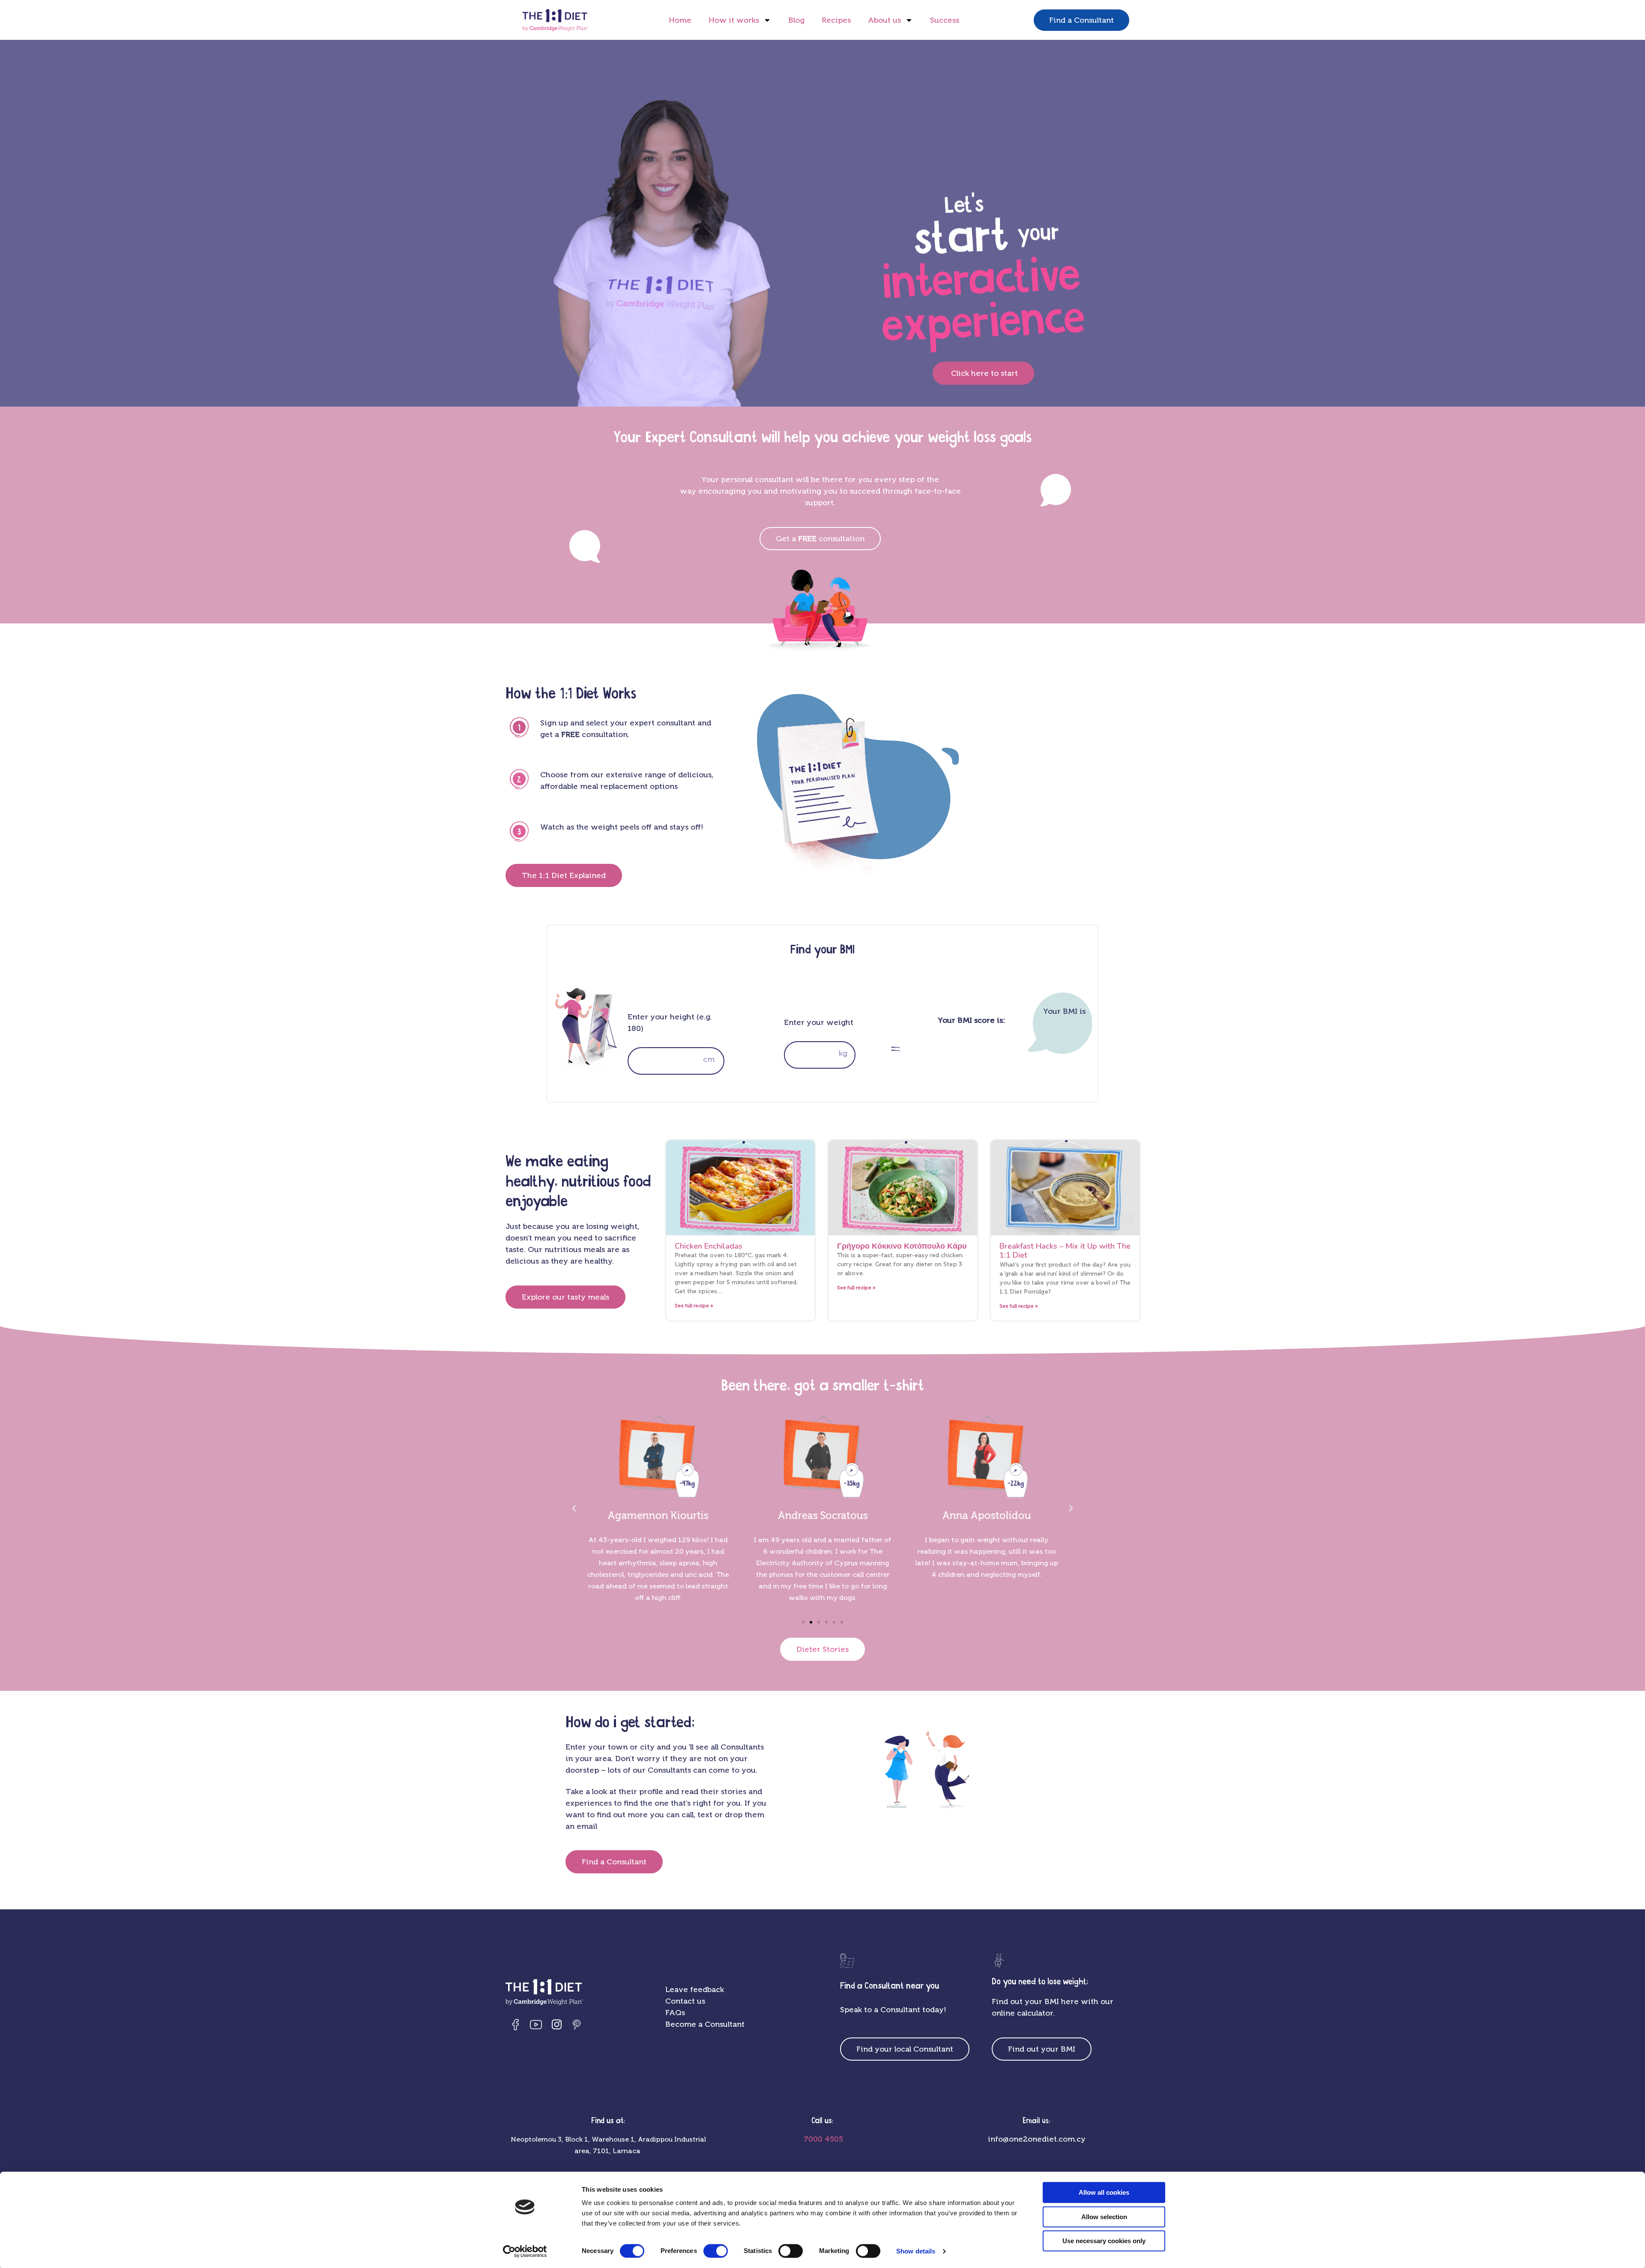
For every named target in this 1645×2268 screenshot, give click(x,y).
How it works (734, 20)
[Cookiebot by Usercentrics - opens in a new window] (525, 2251)
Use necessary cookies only (1104, 2241)
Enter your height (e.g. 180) (670, 1023)
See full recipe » (694, 1306)
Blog (796, 20)
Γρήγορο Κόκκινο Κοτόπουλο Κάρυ (902, 1246)
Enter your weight (819, 1022)
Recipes (836, 20)
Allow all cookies (1104, 2192)
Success (945, 20)
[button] (574, 1508)
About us (884, 20)
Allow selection (1104, 2217)
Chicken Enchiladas (709, 1246)
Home (680, 20)
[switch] (716, 2251)
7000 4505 (822, 2139)
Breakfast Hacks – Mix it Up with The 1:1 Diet (1065, 1251)
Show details (916, 2251)
